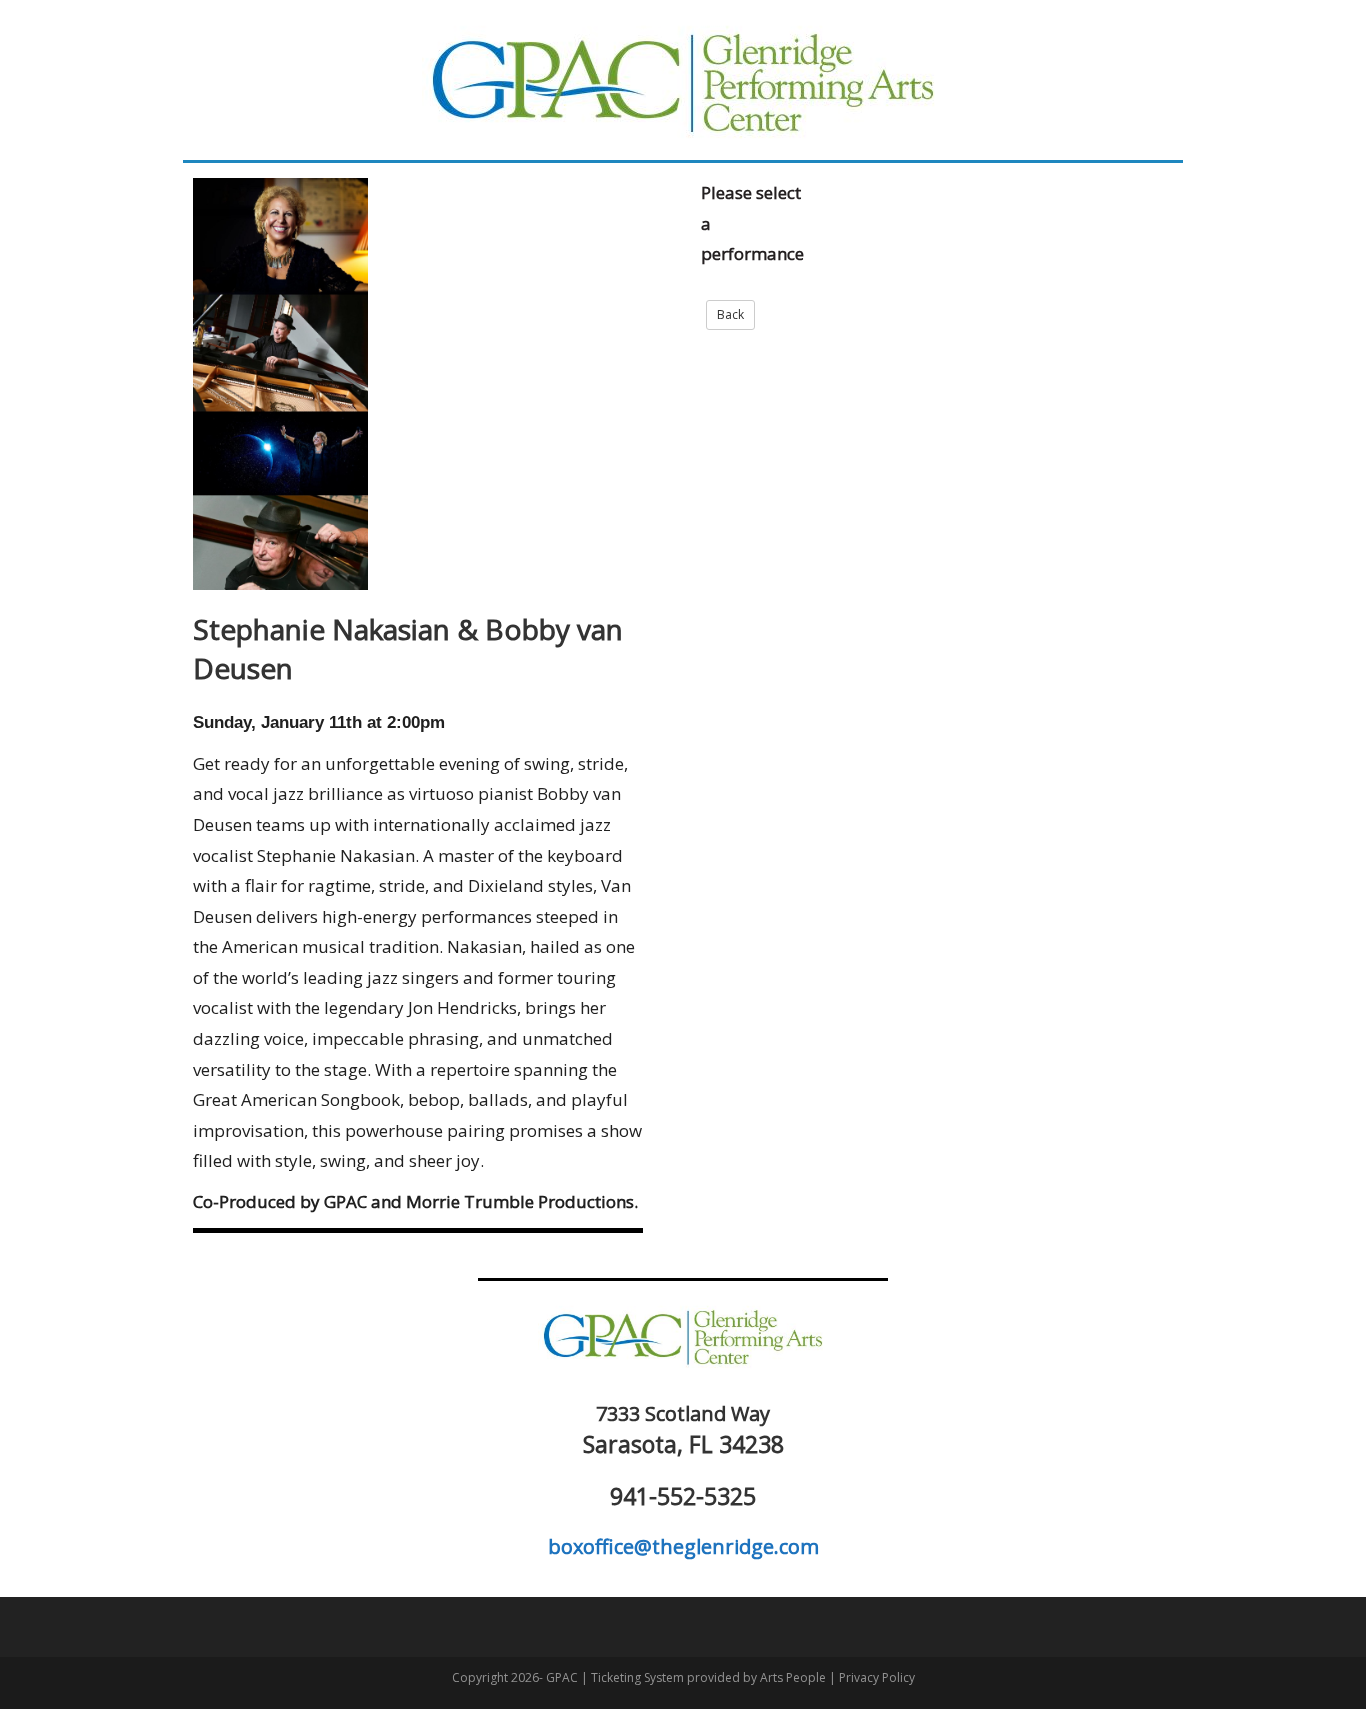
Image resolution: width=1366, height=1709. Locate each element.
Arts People (793, 1677)
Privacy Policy (877, 1677)
